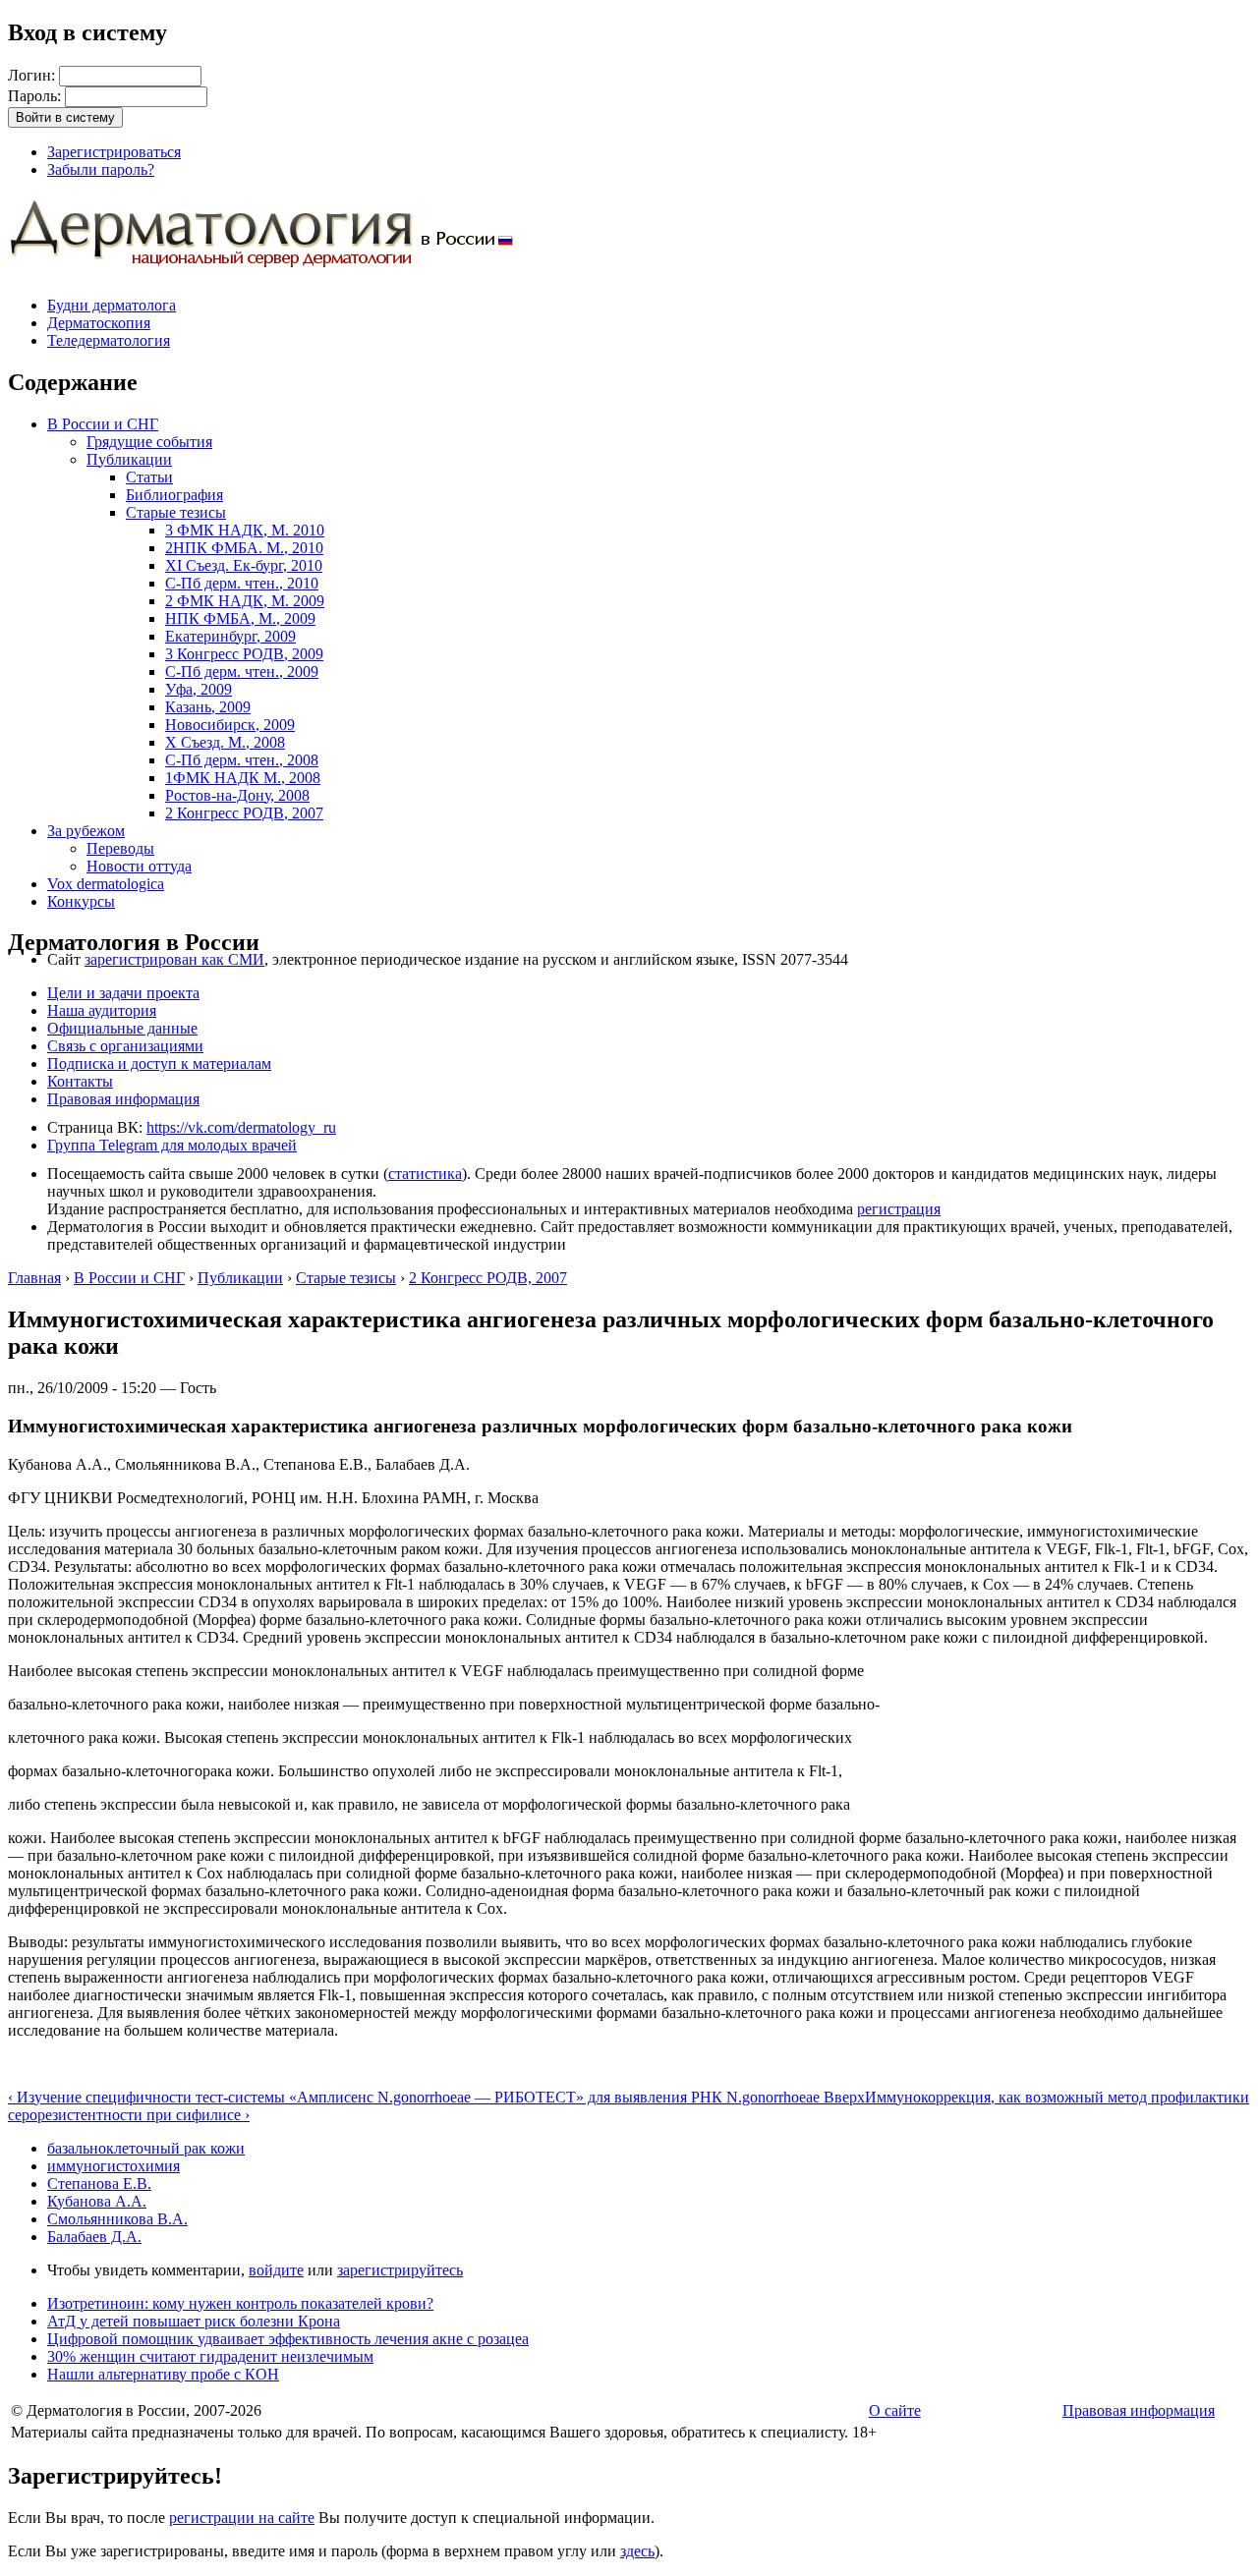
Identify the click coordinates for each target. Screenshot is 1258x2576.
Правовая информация (123, 1099)
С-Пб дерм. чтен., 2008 (242, 760)
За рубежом (86, 831)
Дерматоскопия (99, 323)
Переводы (120, 848)
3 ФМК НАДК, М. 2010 (245, 530)
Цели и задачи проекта (123, 993)
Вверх (844, 2097)
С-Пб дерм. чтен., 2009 (242, 672)
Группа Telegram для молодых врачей (172, 1145)
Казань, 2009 (208, 707)
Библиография (174, 495)
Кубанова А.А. (97, 2201)
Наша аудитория (102, 1010)
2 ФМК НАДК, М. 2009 (245, 601)
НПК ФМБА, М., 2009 (240, 618)
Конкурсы (81, 901)
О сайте (895, 2410)
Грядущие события (149, 442)
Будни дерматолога (112, 305)
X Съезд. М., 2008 (225, 742)
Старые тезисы (176, 512)
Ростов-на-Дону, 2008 (237, 795)
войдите (276, 2270)
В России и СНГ (103, 424)
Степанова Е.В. (99, 2184)
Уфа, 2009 (199, 689)
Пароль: (36, 96)
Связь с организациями (125, 1046)
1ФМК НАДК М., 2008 (243, 778)
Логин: (33, 75)
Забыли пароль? (101, 169)
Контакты (80, 1081)
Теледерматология (109, 340)
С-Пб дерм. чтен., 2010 (242, 583)
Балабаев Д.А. (94, 2237)
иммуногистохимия (114, 2166)
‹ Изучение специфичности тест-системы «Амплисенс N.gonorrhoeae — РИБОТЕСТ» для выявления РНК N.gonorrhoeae (416, 2097)
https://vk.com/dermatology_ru (241, 1127)
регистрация (899, 1209)
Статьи (149, 477)
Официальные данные (122, 1028)
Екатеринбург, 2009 (230, 636)
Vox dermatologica (106, 884)
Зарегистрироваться (114, 152)
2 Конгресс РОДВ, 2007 (244, 813)
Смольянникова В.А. (117, 2219)
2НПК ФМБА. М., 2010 (244, 548)
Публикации (129, 459)
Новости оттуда (139, 866)
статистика (425, 1174)
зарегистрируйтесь (400, 2270)
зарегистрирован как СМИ (174, 959)
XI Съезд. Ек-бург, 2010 (244, 565)
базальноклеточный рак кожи (146, 2148)
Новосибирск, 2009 (230, 725)
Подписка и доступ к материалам (159, 1064)
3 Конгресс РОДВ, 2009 (244, 654)
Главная (34, 1278)
